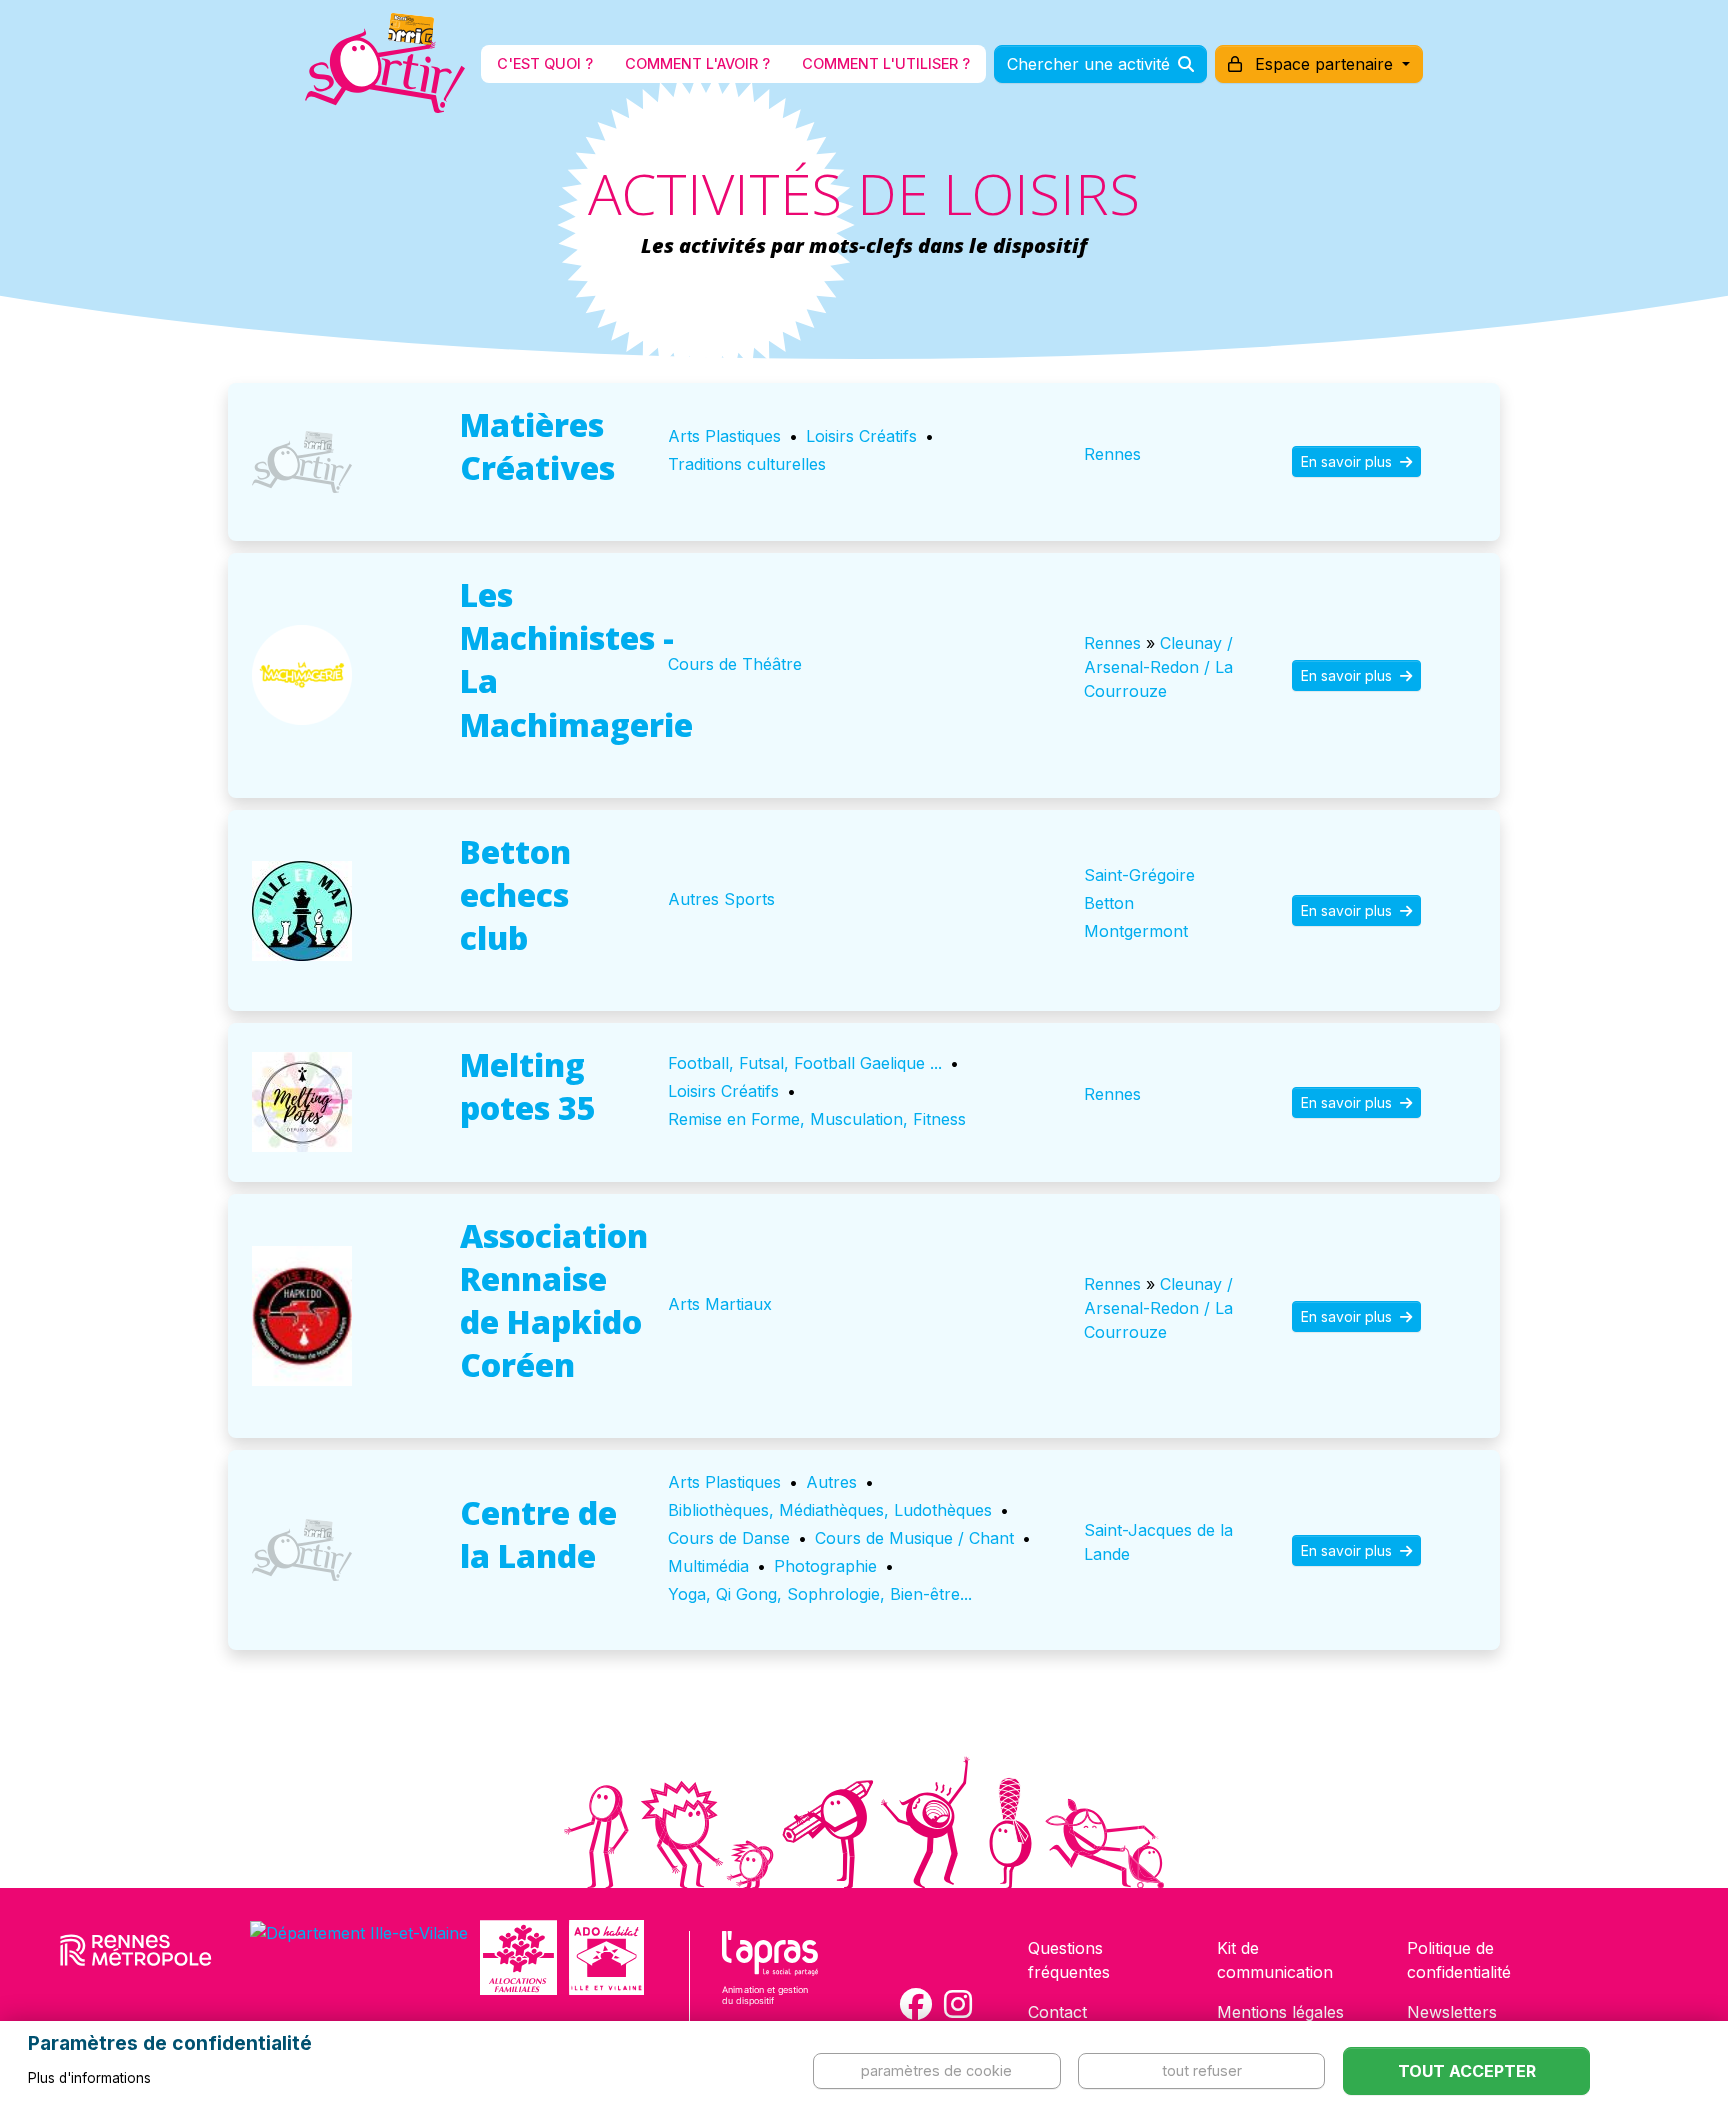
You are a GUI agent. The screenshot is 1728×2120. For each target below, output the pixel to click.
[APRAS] (770, 1981)
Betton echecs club (515, 894)
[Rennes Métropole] (136, 1957)
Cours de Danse (729, 1538)
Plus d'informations (89, 2078)
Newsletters (1452, 2012)
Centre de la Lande (538, 1534)
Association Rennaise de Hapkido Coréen (554, 1300)
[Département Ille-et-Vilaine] (359, 1957)
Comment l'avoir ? (697, 63)
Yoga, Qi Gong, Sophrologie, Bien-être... (820, 1594)
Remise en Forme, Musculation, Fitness (817, 1119)
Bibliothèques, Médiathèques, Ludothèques (830, 1510)
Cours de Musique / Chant (914, 1538)
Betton (1109, 903)
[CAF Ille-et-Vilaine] (518, 1957)
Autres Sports (721, 899)
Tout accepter (1467, 2071)
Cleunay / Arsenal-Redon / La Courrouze (1158, 667)
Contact (1057, 2012)
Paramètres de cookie (936, 2070)
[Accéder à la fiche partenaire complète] (302, 462)
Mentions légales (1280, 2012)
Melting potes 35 (528, 1086)
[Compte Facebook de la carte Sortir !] (916, 2004)
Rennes (1112, 454)
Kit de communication (1275, 1960)
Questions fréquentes (1069, 1960)
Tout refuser (1202, 2070)
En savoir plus (1348, 461)
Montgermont (1136, 931)
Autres (831, 1482)
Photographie (825, 1566)
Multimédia (708, 1566)
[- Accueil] (385, 64)
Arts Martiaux (720, 1304)
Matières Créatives (537, 446)
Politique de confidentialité (1459, 1960)
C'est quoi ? (545, 63)
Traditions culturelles (747, 464)
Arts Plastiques (724, 436)
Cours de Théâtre (735, 664)
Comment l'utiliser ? (886, 63)
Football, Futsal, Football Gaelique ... (805, 1063)
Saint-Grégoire (1139, 875)
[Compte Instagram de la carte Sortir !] (958, 2004)
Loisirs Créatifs (861, 436)
